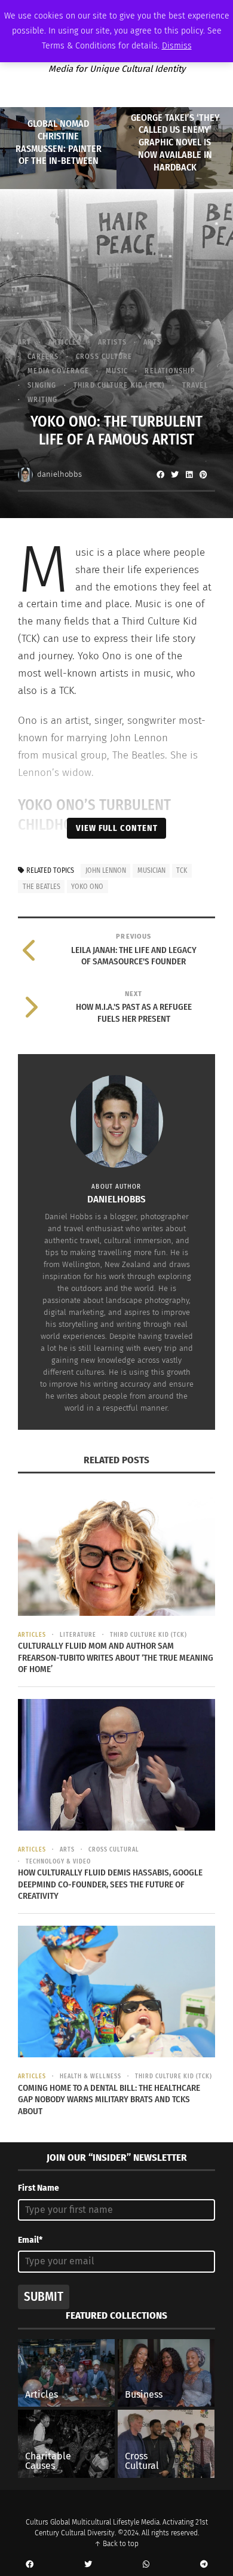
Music (117, 371)
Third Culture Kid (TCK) (119, 385)
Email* (30, 2240)
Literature (78, 1635)
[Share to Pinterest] (203, 474)
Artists (112, 342)
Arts (152, 342)
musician (151, 870)
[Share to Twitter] (174, 474)
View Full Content (117, 828)
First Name (39, 2188)
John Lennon (106, 870)
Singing (42, 385)
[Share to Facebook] (160, 474)
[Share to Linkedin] (189, 474)
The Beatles (42, 887)
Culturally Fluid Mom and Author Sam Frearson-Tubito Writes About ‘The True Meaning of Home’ (116, 1657)
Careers (43, 357)
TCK (182, 870)
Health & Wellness (91, 2076)
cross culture (104, 357)
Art (25, 342)
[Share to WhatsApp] (146, 2565)
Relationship (169, 371)
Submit (44, 2297)
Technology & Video (58, 1862)
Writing (42, 400)
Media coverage (58, 371)
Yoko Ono (87, 887)
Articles (65, 342)
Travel (195, 385)
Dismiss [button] (177, 46)
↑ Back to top (116, 2544)
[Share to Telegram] (204, 2565)
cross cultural (114, 1850)
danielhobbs (59, 474)
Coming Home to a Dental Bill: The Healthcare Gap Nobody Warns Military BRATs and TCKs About (109, 2100)
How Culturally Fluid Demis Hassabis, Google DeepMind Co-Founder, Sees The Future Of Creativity (110, 1884)
